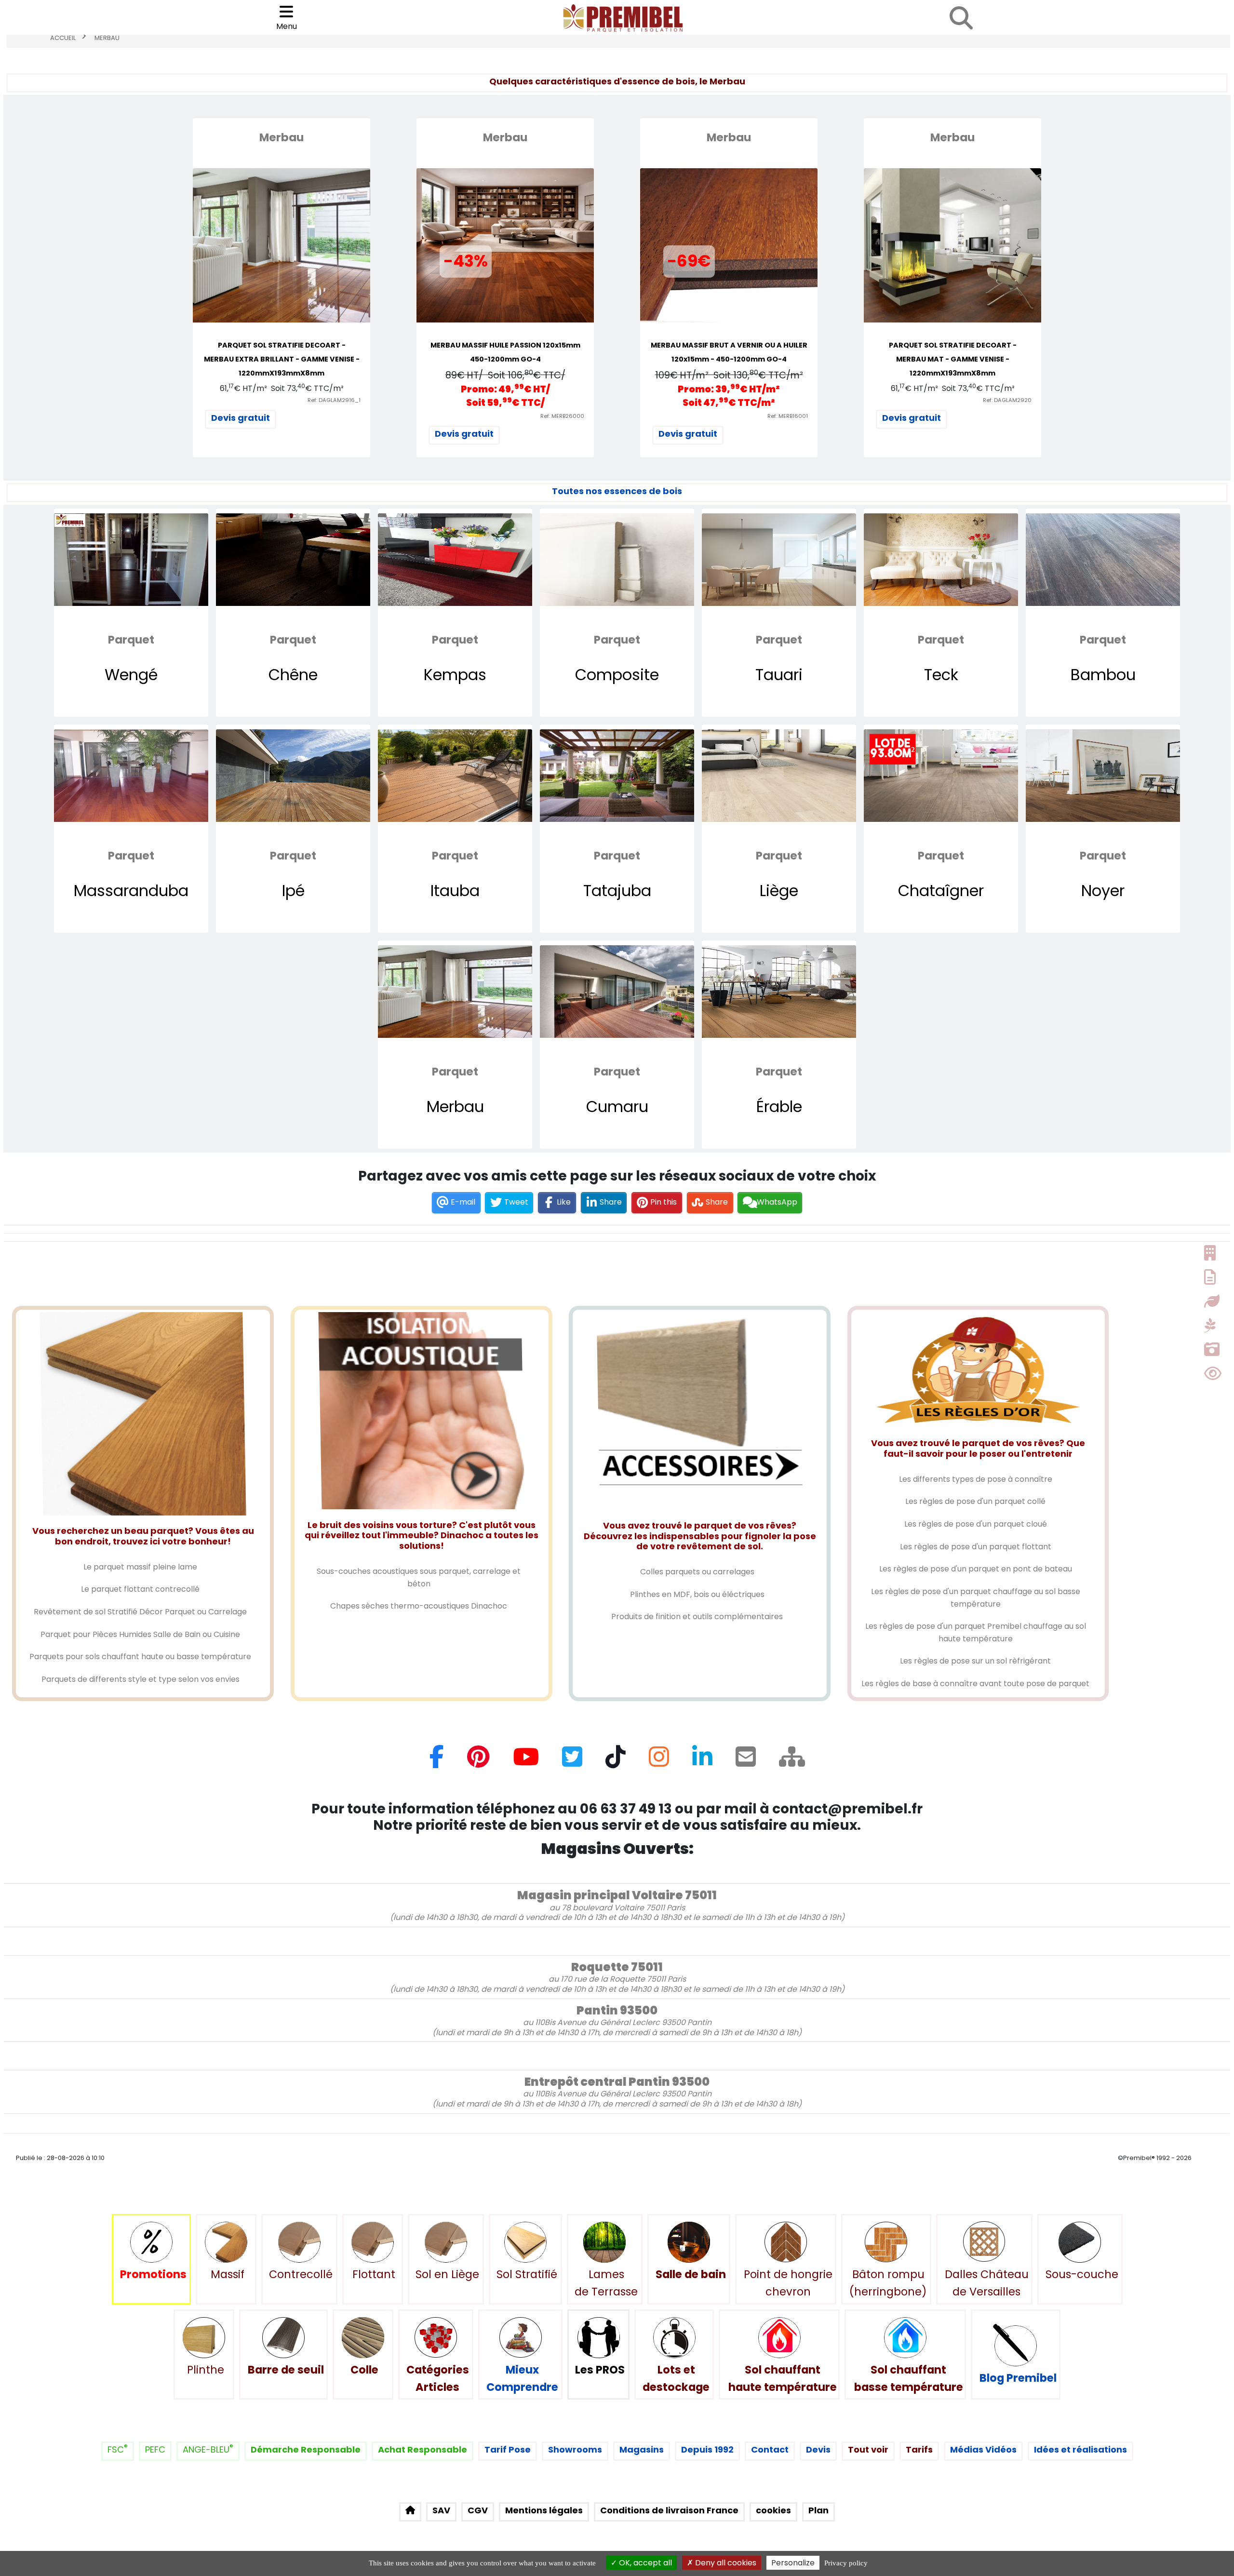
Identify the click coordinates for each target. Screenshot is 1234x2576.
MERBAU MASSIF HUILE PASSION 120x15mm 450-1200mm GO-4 (505, 352)
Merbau (107, 38)
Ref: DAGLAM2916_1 (334, 400)
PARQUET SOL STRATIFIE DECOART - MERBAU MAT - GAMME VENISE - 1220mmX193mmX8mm (953, 359)
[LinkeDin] (702, 1761)
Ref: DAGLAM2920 (1007, 400)
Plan (818, 2510)
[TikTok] (616, 1761)
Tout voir (868, 2449)
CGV (478, 2510)
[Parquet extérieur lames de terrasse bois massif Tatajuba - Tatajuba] (617, 776)
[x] (572, 1761)
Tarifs (919, 2449)
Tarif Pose (508, 2449)
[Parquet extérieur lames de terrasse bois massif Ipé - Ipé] (293, 776)
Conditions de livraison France (669, 2510)
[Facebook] (437, 1761)
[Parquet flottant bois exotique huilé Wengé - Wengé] (131, 560)
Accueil (63, 38)
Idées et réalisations (1080, 2449)
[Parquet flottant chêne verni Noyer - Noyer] (1103, 776)
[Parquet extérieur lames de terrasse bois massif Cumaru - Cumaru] (617, 992)
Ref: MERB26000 (562, 416)
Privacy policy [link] (846, 2563)
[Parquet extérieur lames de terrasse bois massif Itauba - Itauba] (455, 776)
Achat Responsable (423, 2449)
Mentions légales (544, 2510)
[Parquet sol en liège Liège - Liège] (779, 776)
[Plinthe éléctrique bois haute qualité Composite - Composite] (617, 560)
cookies (773, 2510)
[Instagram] (659, 1761)
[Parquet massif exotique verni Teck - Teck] (941, 560)
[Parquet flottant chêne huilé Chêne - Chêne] (293, 560)
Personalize (793, 2563)
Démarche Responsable (306, 2449)
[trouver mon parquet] (961, 18)
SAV (441, 2510)
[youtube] (526, 1761)
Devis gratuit (241, 418)
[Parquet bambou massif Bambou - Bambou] (1103, 560)
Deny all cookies (725, 2563)
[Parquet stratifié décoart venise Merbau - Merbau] (455, 992)
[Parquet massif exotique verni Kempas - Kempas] (455, 560)
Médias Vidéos (983, 2449)
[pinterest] (478, 1761)
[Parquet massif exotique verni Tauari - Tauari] (779, 560)
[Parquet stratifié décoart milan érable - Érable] (779, 992)
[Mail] (746, 1761)
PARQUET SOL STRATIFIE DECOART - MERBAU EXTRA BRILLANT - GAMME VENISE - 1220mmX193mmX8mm (282, 359)
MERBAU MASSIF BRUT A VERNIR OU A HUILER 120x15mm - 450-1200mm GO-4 (729, 352)
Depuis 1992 (707, 2449)
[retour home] (410, 2512)
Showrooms (575, 2449)
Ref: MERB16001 (788, 416)
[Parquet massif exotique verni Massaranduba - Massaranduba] (131, 776)
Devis (818, 2449)
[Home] (792, 1761)
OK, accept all (644, 2563)
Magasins (642, 2449)
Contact (770, 2449)
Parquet (131, 640)
